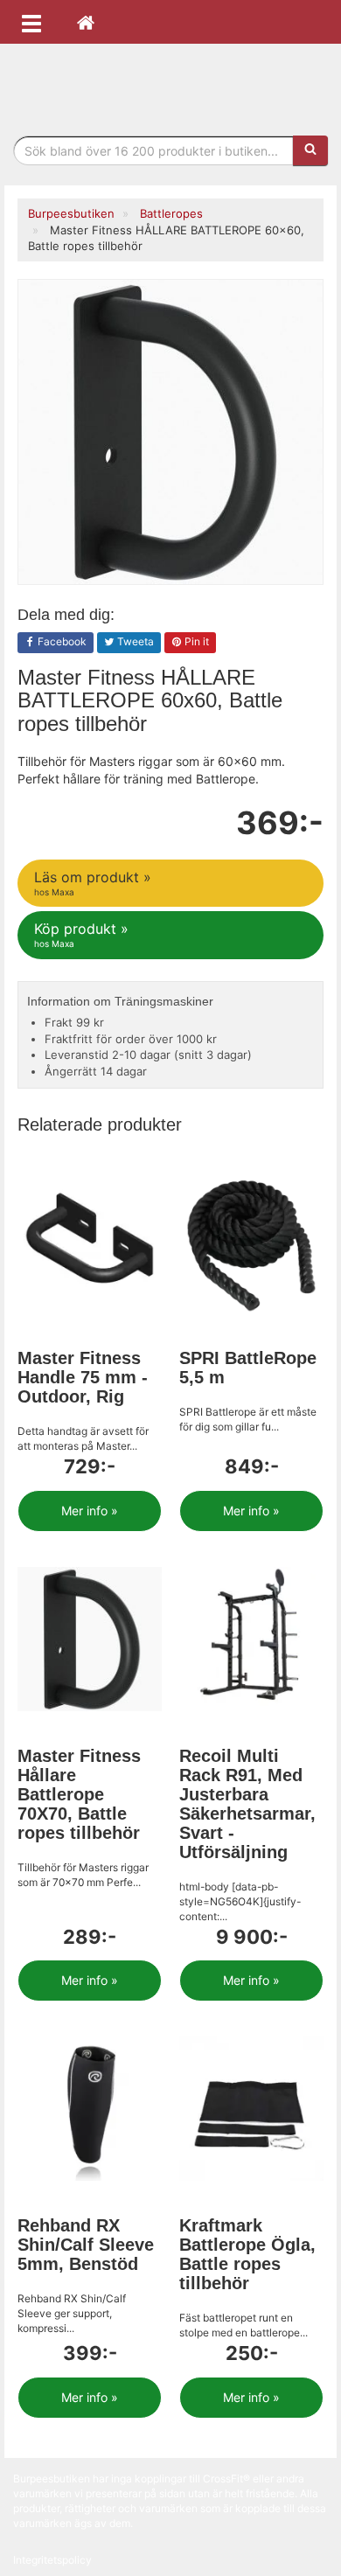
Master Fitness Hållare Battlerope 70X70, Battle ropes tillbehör (79, 1794)
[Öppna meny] (31, 22)
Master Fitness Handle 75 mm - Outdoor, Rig (83, 1377)
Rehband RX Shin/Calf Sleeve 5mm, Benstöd (86, 2245)
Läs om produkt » (93, 883)
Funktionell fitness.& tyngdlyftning (170, 85)
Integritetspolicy (52, 2560)
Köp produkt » (81, 934)
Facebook (61, 641)
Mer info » (90, 1511)
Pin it (195, 641)
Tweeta (134, 641)
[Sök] (310, 150)
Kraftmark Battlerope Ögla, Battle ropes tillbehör (247, 2254)
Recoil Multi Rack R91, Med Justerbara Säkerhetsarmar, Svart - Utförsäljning (247, 1804)
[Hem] (86, 22)
